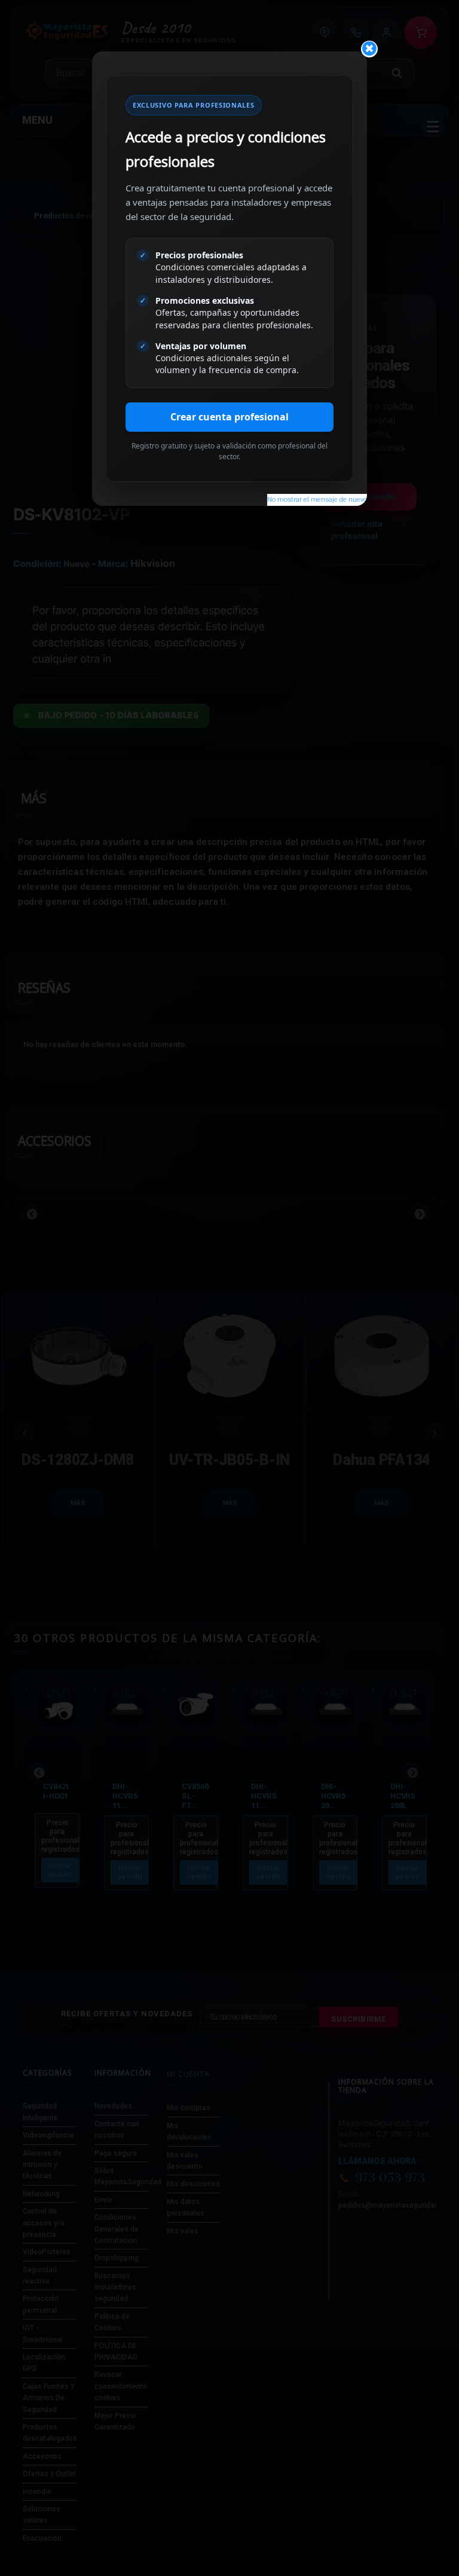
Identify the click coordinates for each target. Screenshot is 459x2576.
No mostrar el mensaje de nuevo (317, 500)
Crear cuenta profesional (229, 417)
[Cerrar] (369, 49)
